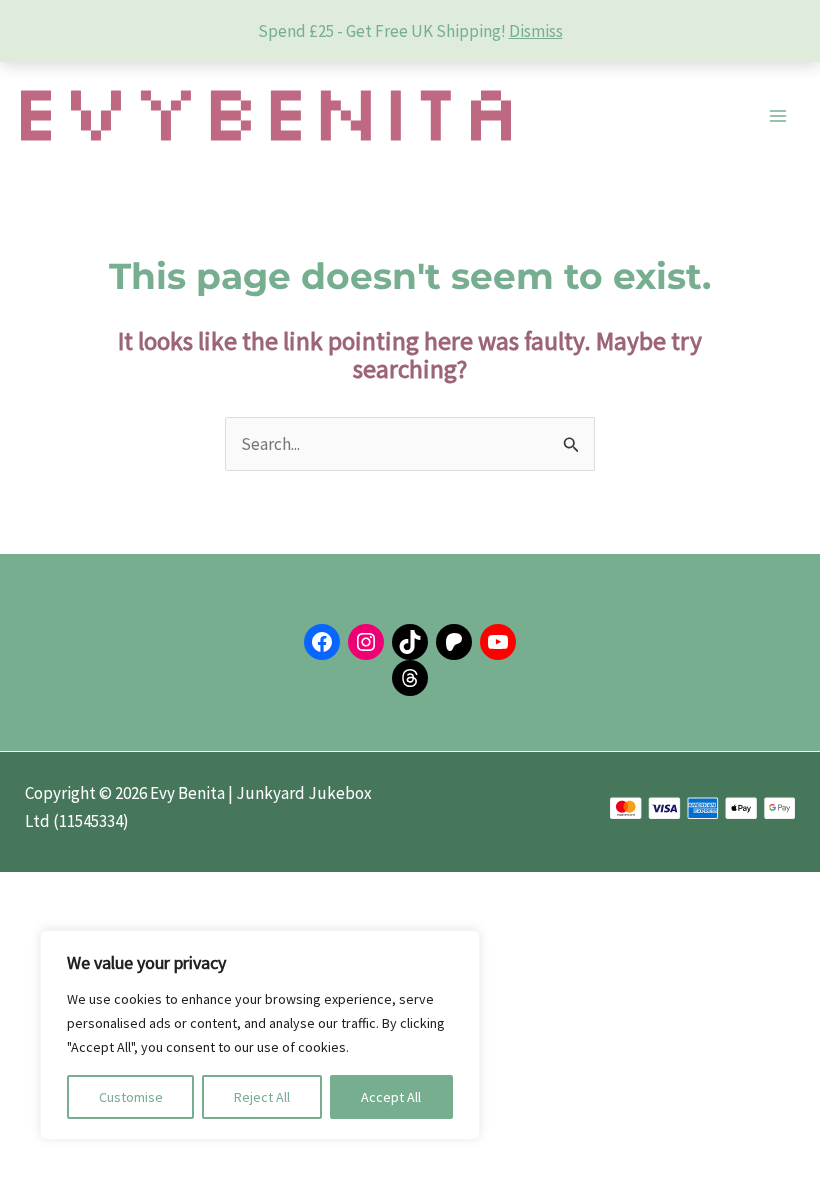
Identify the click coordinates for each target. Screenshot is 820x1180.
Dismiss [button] (536, 31)
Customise (131, 1097)
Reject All (262, 1097)
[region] (260, 1035)
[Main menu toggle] (778, 116)
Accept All (391, 1097)
